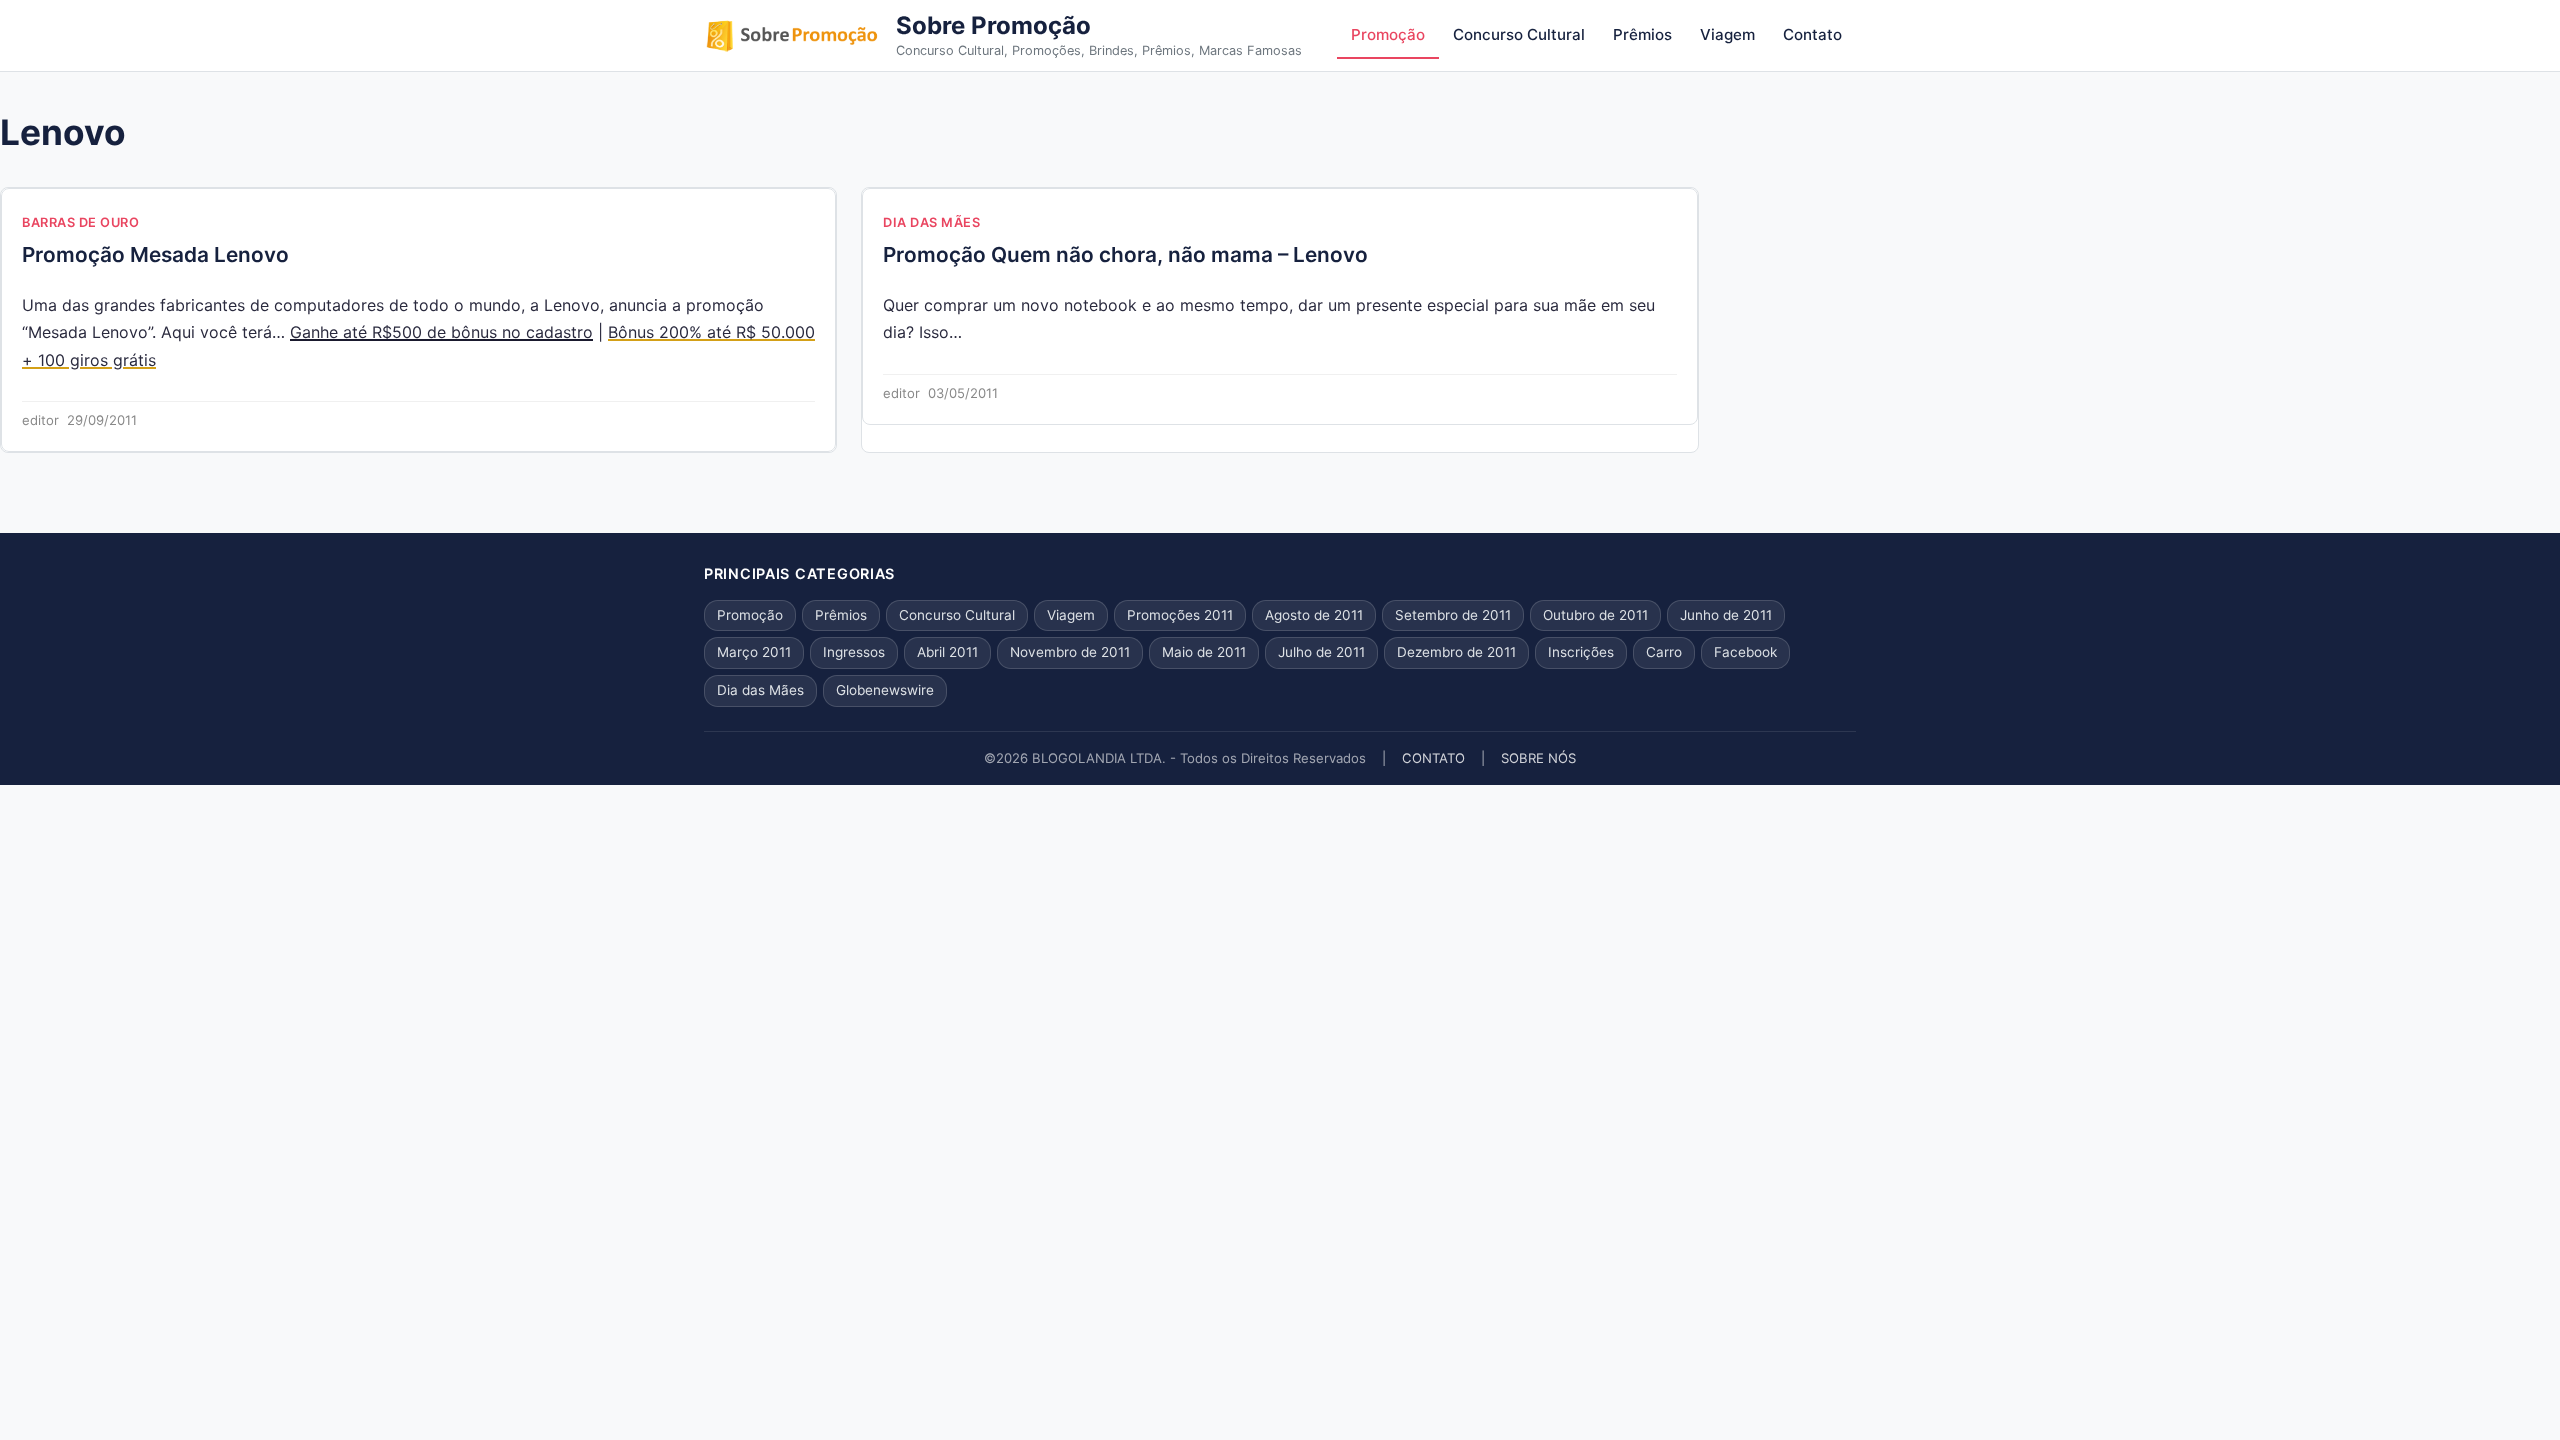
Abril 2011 (947, 652)
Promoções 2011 (1180, 615)
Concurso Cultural (1519, 34)
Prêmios (1642, 34)
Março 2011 (754, 652)
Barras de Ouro (80, 222)
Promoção (1388, 34)
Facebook (1745, 652)
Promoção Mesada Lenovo (155, 254)
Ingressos (854, 652)
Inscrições (1581, 652)
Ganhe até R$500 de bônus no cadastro (441, 332)
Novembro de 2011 (1070, 652)
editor (40, 420)
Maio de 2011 (1204, 652)
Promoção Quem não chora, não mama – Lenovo (1125, 254)
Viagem (1727, 34)
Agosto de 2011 (1314, 615)
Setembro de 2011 (1453, 615)
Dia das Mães (931, 222)
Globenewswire (885, 690)
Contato (1812, 34)
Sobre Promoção (993, 25)
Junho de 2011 (1726, 615)
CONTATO (1433, 758)
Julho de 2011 (1321, 652)
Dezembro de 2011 (1456, 652)
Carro (1664, 652)
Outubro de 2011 (1595, 615)
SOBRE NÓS (1538, 758)
